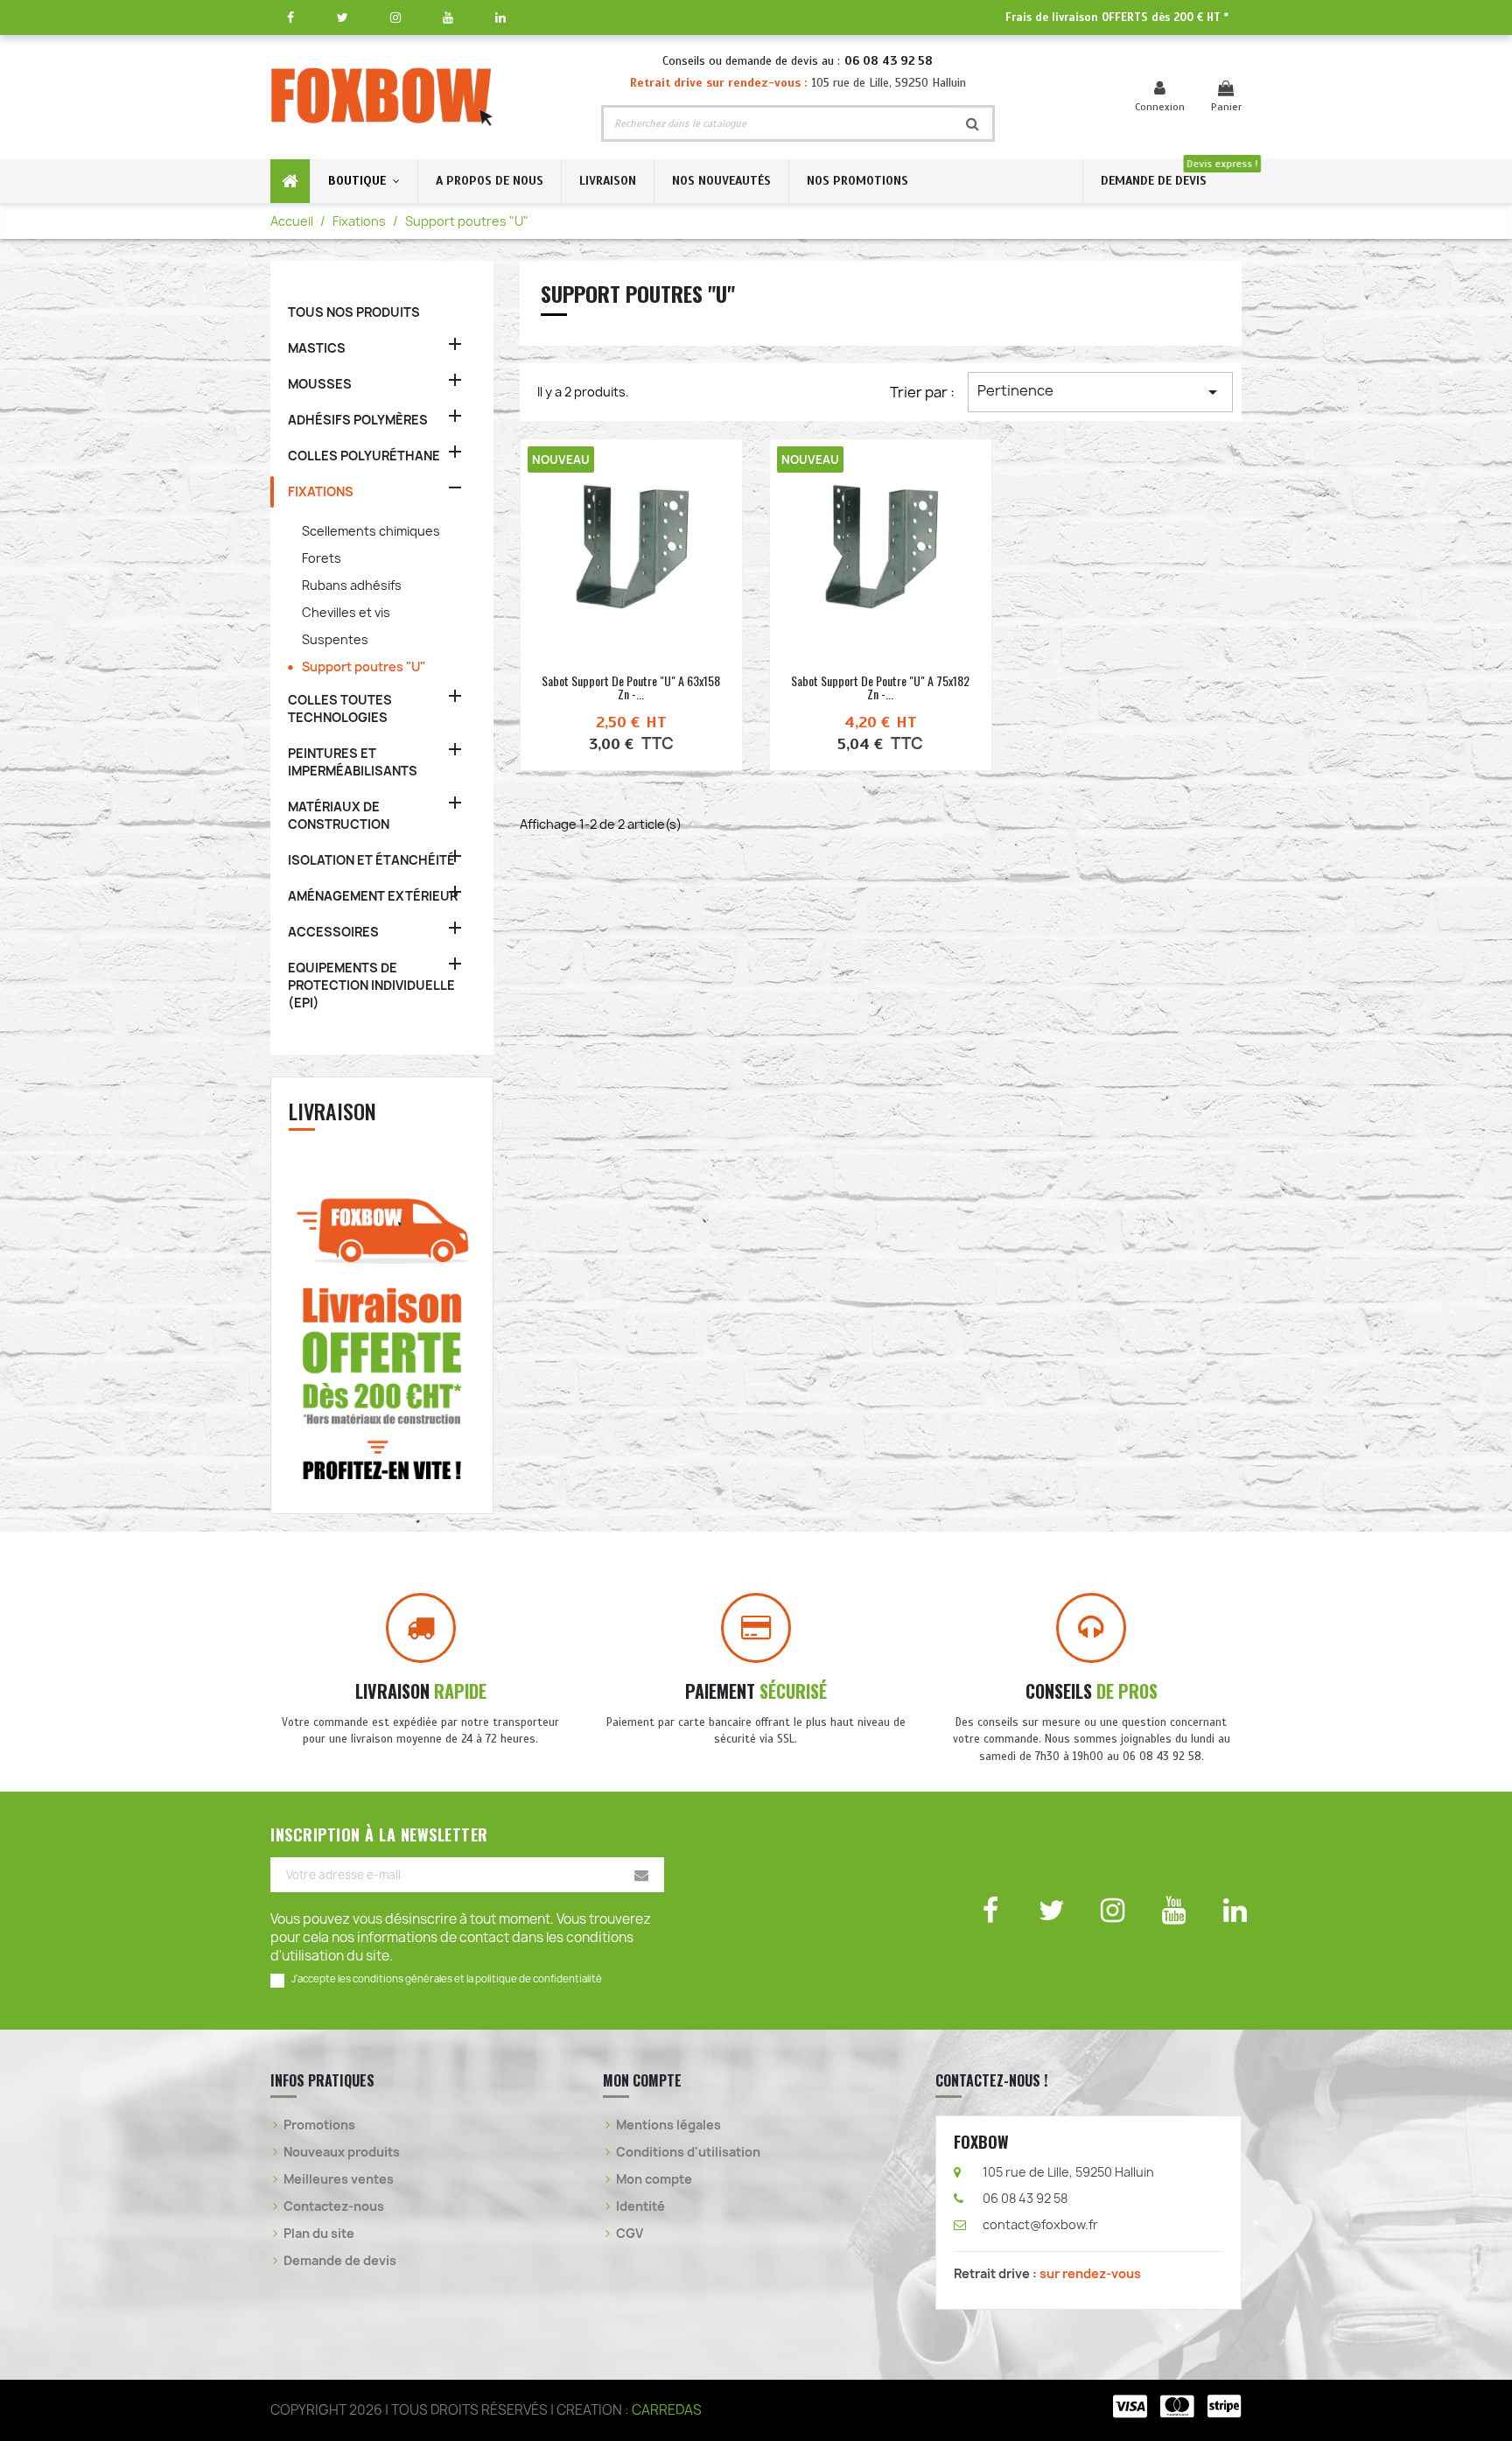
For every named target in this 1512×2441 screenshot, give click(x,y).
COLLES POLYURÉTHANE (364, 456)
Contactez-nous (334, 2206)
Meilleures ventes (339, 2179)
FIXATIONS (321, 491)
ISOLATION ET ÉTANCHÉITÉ (371, 860)
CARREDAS (667, 2410)
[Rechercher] (973, 123)
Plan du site (319, 2233)
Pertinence (1100, 392)
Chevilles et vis (346, 612)
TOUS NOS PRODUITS (354, 312)
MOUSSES (320, 384)
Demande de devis (340, 2260)
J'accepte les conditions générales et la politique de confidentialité (447, 1978)
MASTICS (317, 348)
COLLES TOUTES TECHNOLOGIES (340, 708)
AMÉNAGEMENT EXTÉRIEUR (373, 896)
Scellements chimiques (371, 531)
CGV (630, 2233)
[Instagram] (395, 18)
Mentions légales (668, 2125)
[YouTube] (448, 18)
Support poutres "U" (364, 666)
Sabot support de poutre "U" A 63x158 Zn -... (631, 687)
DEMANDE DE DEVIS (1154, 181)
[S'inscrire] (641, 1875)
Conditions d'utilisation (688, 2152)
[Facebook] (290, 18)
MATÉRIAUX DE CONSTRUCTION (339, 815)
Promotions (319, 2125)
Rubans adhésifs (352, 585)
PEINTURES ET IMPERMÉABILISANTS (353, 762)
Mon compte (654, 2179)
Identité (640, 2206)
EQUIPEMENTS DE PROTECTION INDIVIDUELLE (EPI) (371, 985)
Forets (322, 558)
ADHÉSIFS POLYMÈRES (358, 420)
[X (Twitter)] (343, 18)
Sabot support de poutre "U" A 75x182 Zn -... (880, 687)
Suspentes (335, 639)
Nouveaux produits (342, 2152)
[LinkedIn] (500, 18)
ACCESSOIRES (333, 932)
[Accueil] (290, 181)
